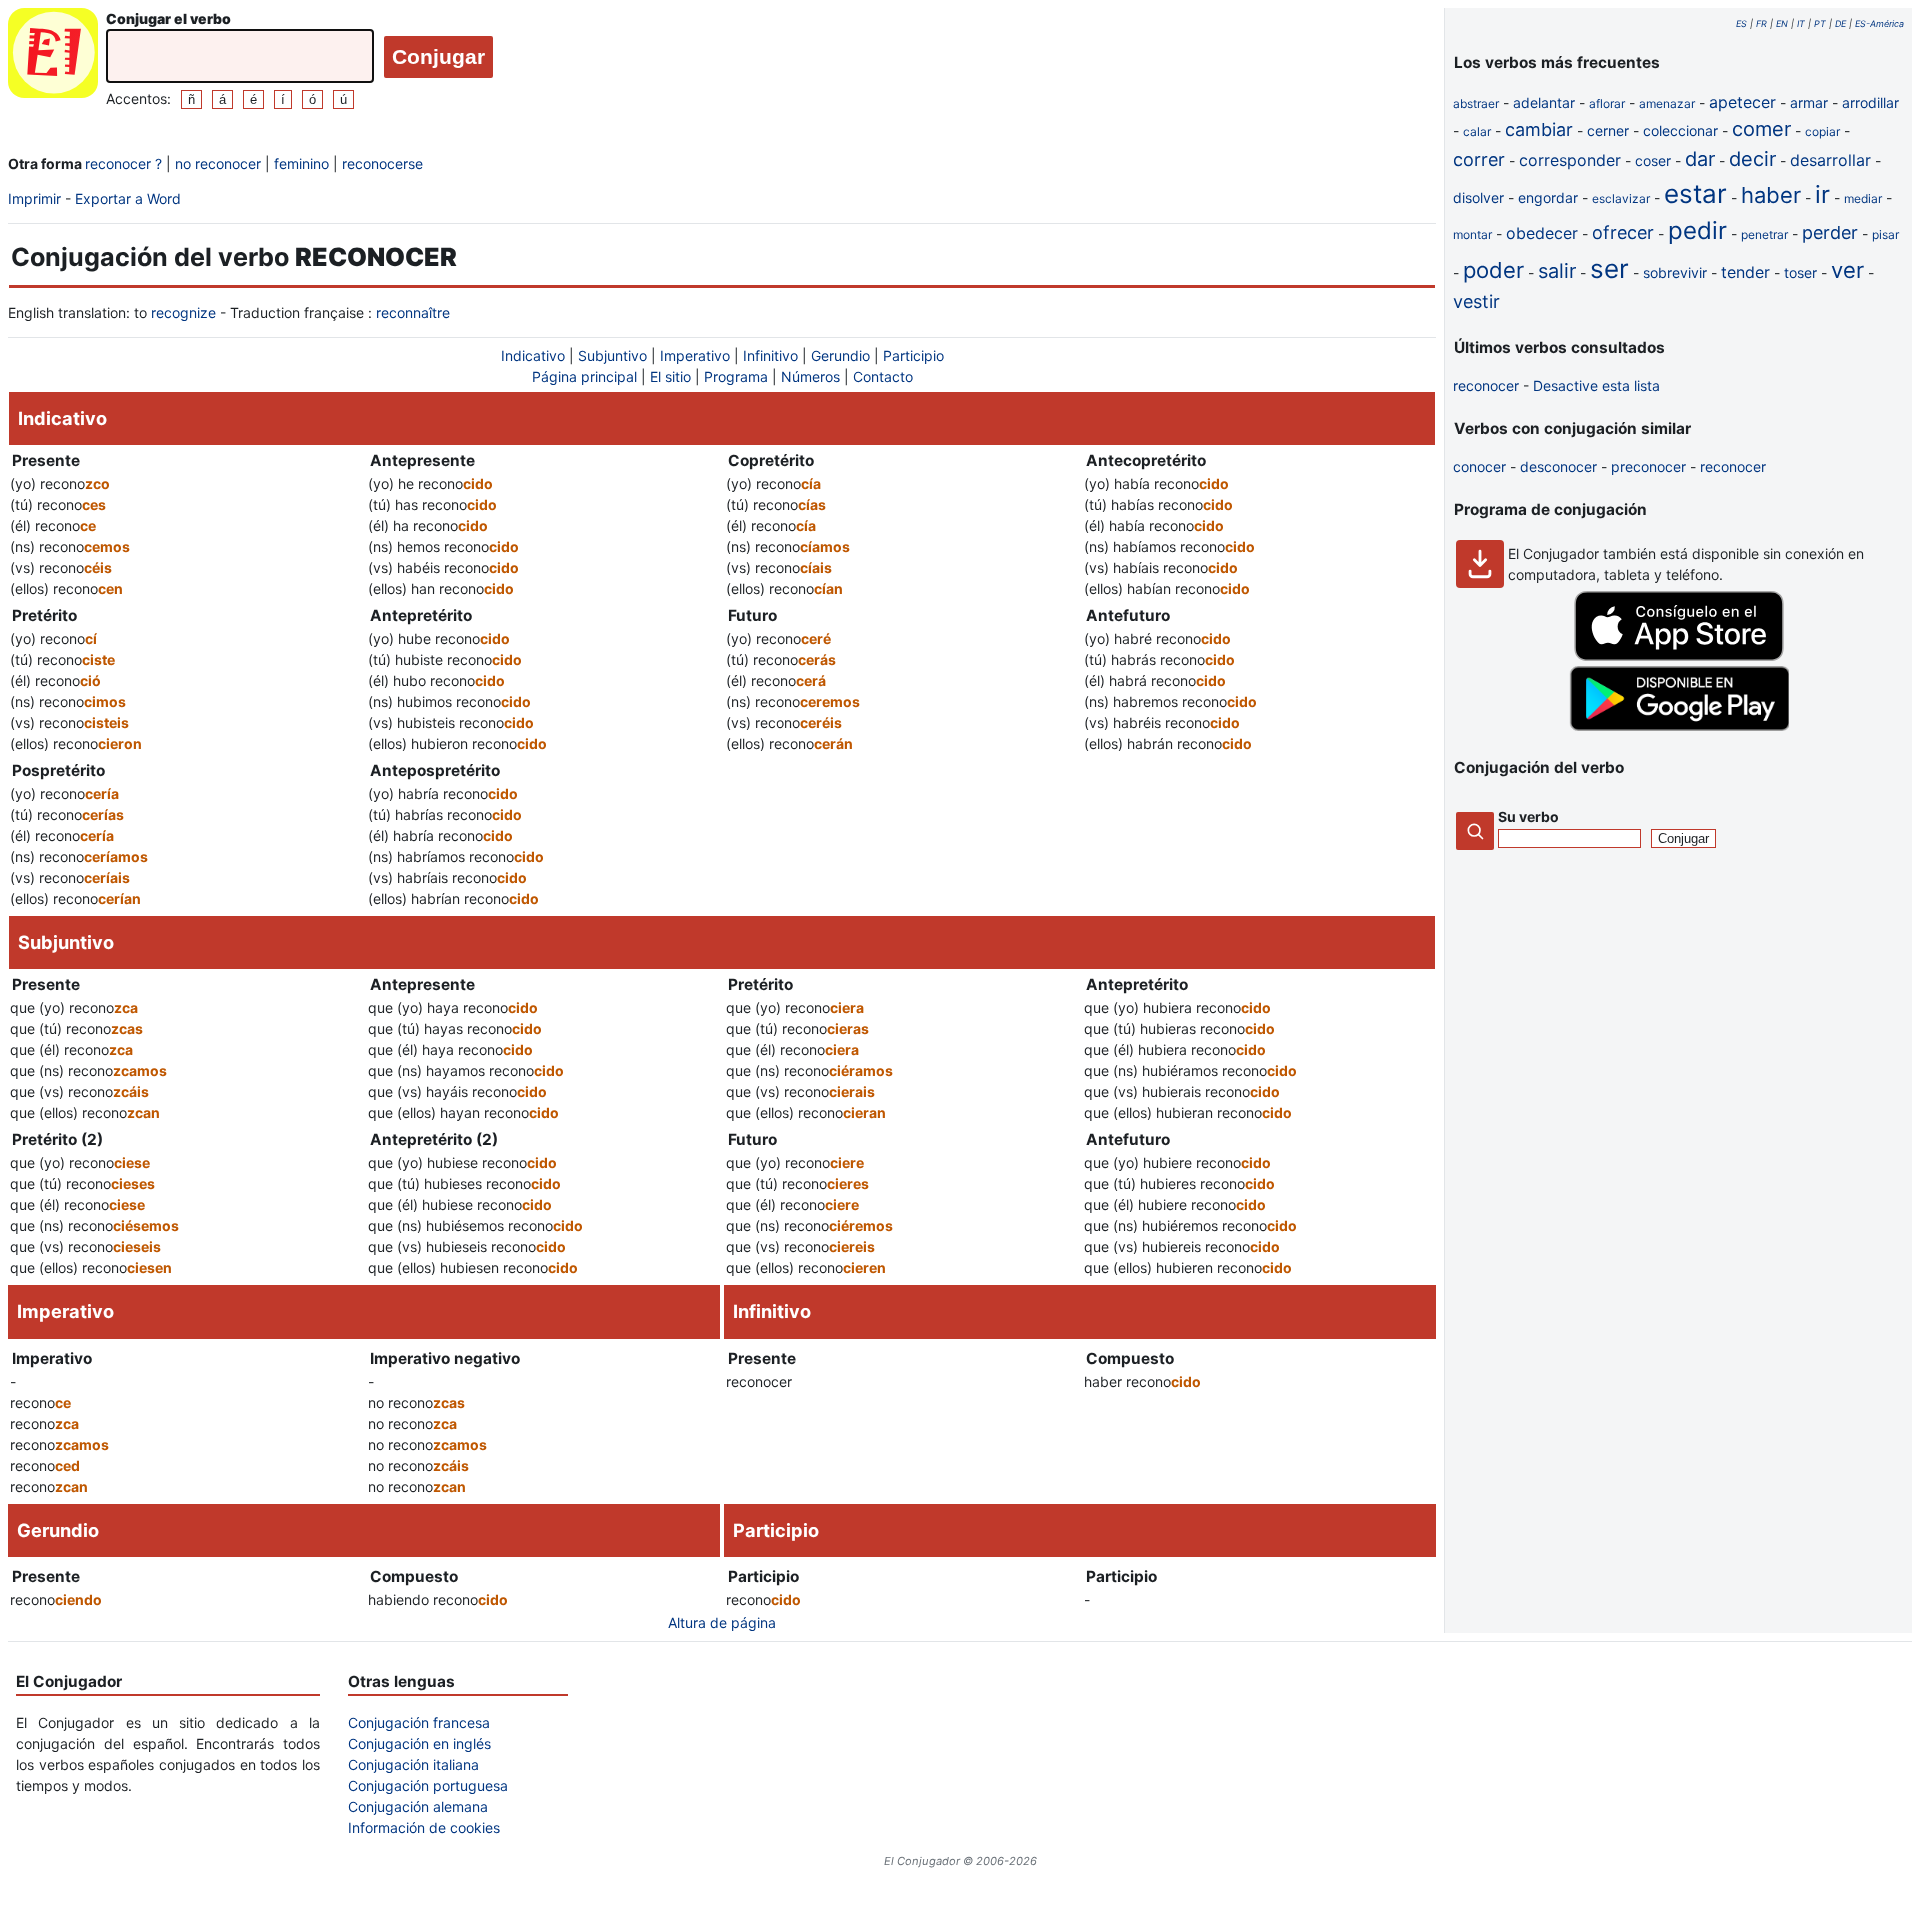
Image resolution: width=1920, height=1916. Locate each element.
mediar (1863, 198)
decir (1752, 159)
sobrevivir (1675, 272)
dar (1700, 159)
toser (1800, 272)
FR (1761, 23)
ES (1741, 23)
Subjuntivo (612, 355)
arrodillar (1870, 102)
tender (1745, 272)
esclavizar (1621, 198)
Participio (913, 355)
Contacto (883, 376)
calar (1477, 131)
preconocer (1648, 466)
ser (1609, 268)
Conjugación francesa (419, 1722)
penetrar (1764, 234)
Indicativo (533, 355)
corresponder (1570, 160)
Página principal (584, 376)
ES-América (1879, 23)
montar (1472, 234)
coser (1653, 160)
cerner (1608, 130)
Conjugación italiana (413, 1764)
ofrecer (1623, 232)
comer (1761, 129)
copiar (1822, 131)
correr (1479, 159)
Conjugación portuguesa (428, 1785)
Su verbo (1528, 816)
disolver (1478, 197)
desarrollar (1830, 160)
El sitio (670, 376)
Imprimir (34, 198)
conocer (1479, 466)
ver (1847, 270)
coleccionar (1680, 130)
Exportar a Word (128, 198)
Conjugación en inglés (419, 1743)
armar (1809, 102)
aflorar (1607, 103)
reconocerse (382, 163)
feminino (301, 163)
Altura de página (722, 1622)
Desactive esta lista (1596, 385)
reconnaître (413, 312)
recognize (183, 312)
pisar (1885, 234)
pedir (1697, 230)
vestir (1476, 301)
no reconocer (218, 163)
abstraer (1476, 103)
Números (810, 376)
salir (1557, 271)
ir (1822, 194)
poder (1493, 270)
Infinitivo (770, 355)
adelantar (1544, 102)
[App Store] (1679, 655)
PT (1820, 23)
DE (1840, 23)
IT (1801, 23)
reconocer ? (123, 163)
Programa (736, 376)
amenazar (1667, 103)
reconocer (1486, 385)
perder (1830, 232)
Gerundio (840, 355)
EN (1782, 23)
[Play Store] (1679, 725)
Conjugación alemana (418, 1806)
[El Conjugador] (53, 58)
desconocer (1558, 466)
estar (1695, 193)
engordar (1548, 197)
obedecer (1542, 233)
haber (1771, 195)
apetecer (1742, 102)
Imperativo (695, 355)
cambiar (1539, 129)
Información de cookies (424, 1827)
